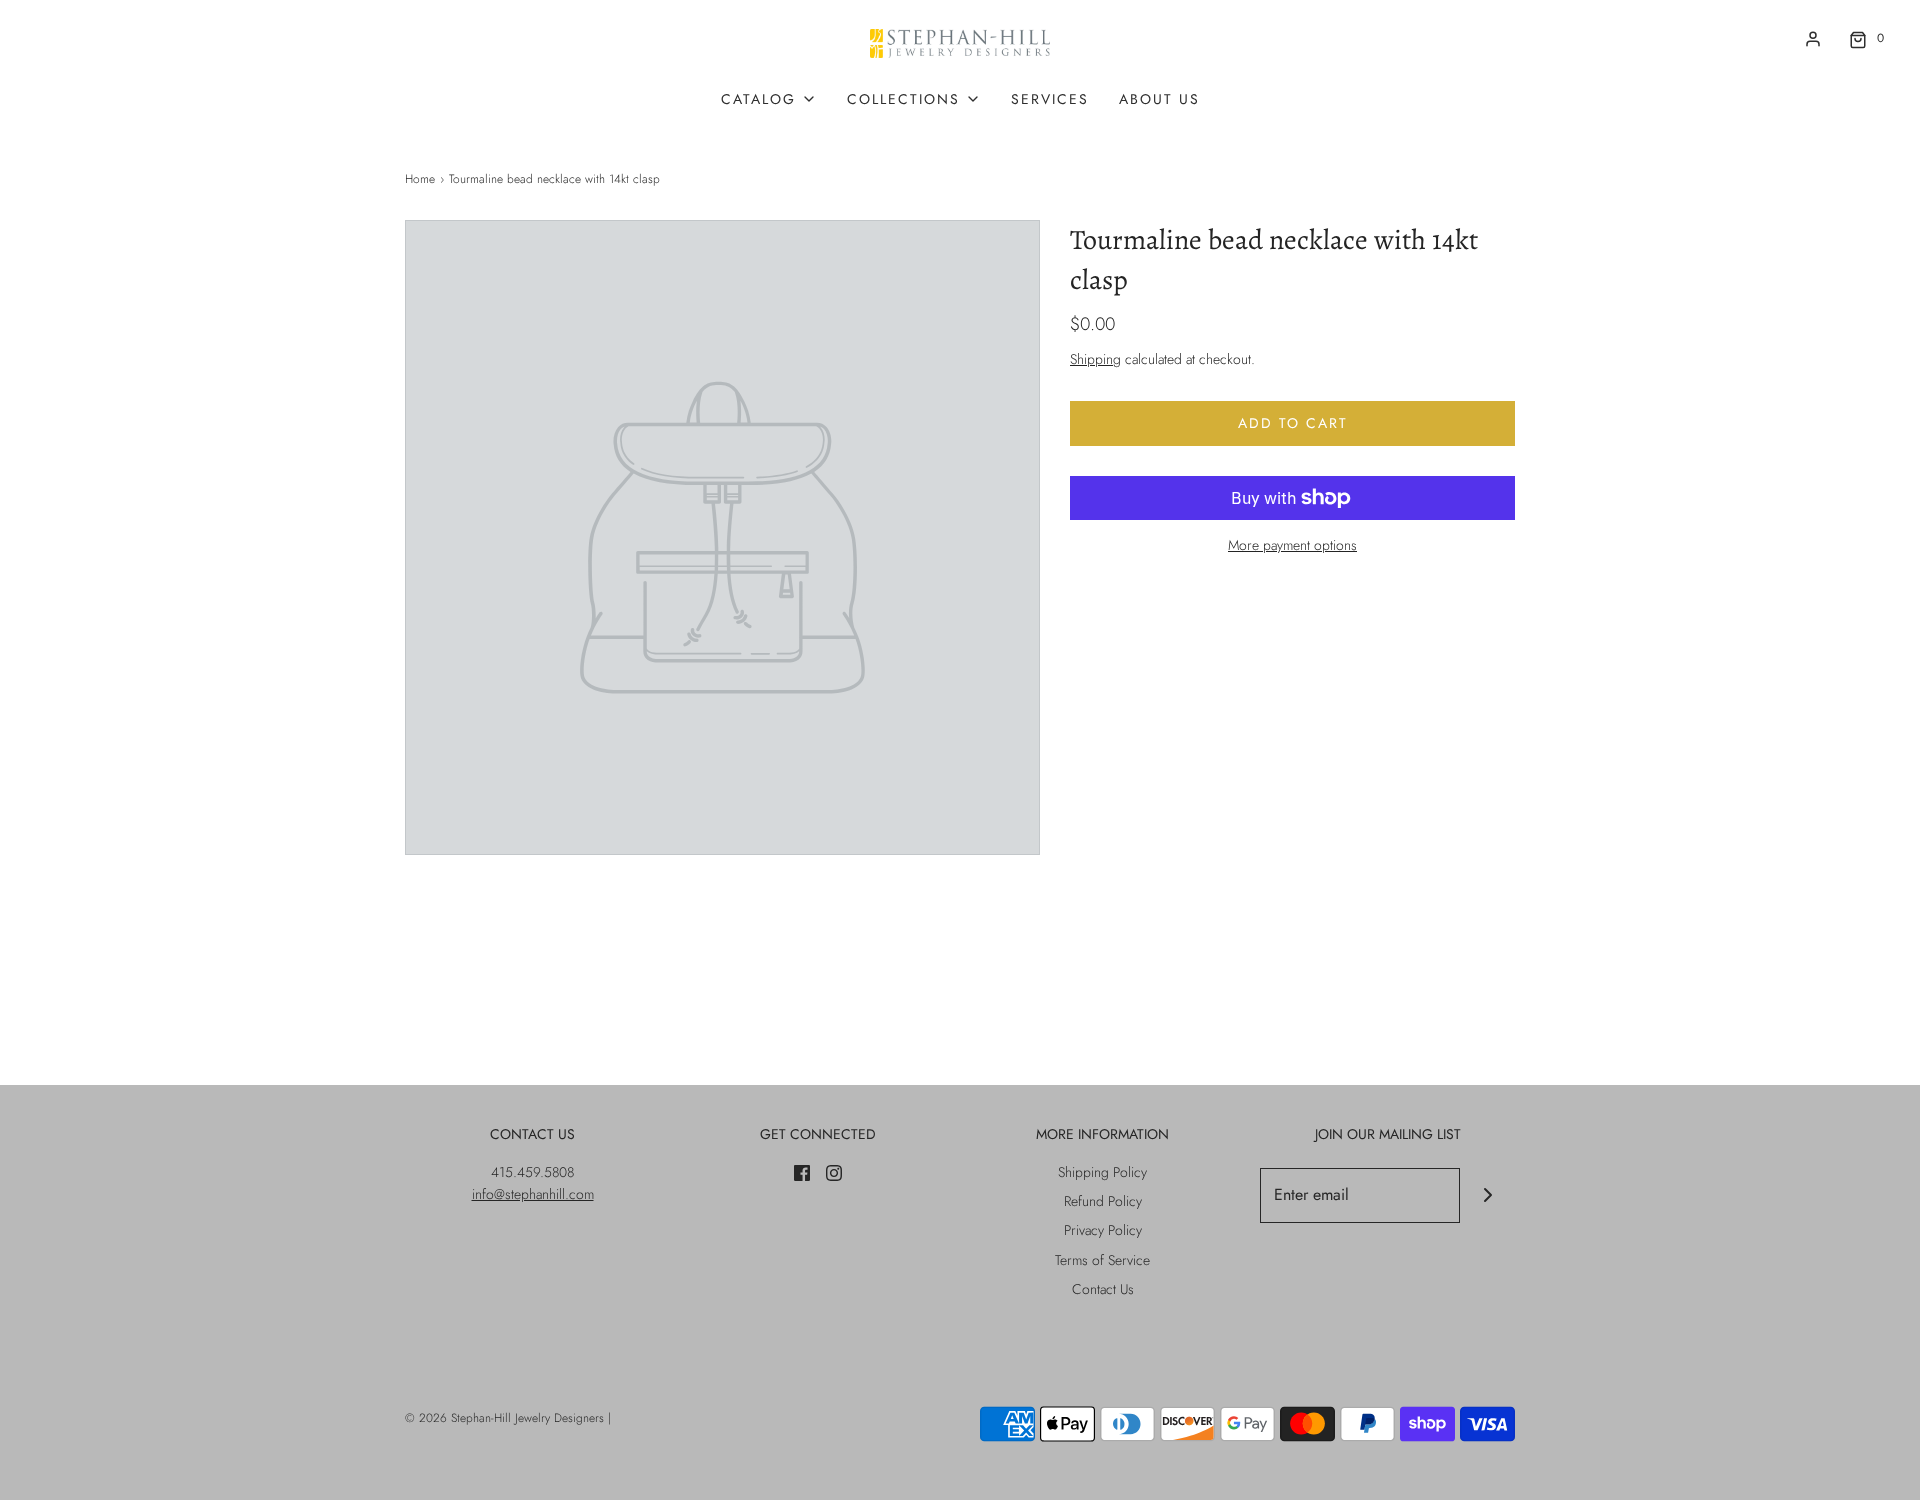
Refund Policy (1103, 1201)
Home (420, 179)
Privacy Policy (1103, 1230)
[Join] (1487, 1195)
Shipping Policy (1102, 1172)
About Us (1159, 99)
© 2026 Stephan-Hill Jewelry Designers (504, 1418)
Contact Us (1103, 1289)
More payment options (1292, 545)
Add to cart (1293, 423)
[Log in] (1813, 39)
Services (1050, 99)
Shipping (1095, 359)
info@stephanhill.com (533, 1194)
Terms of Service (1102, 1260)
